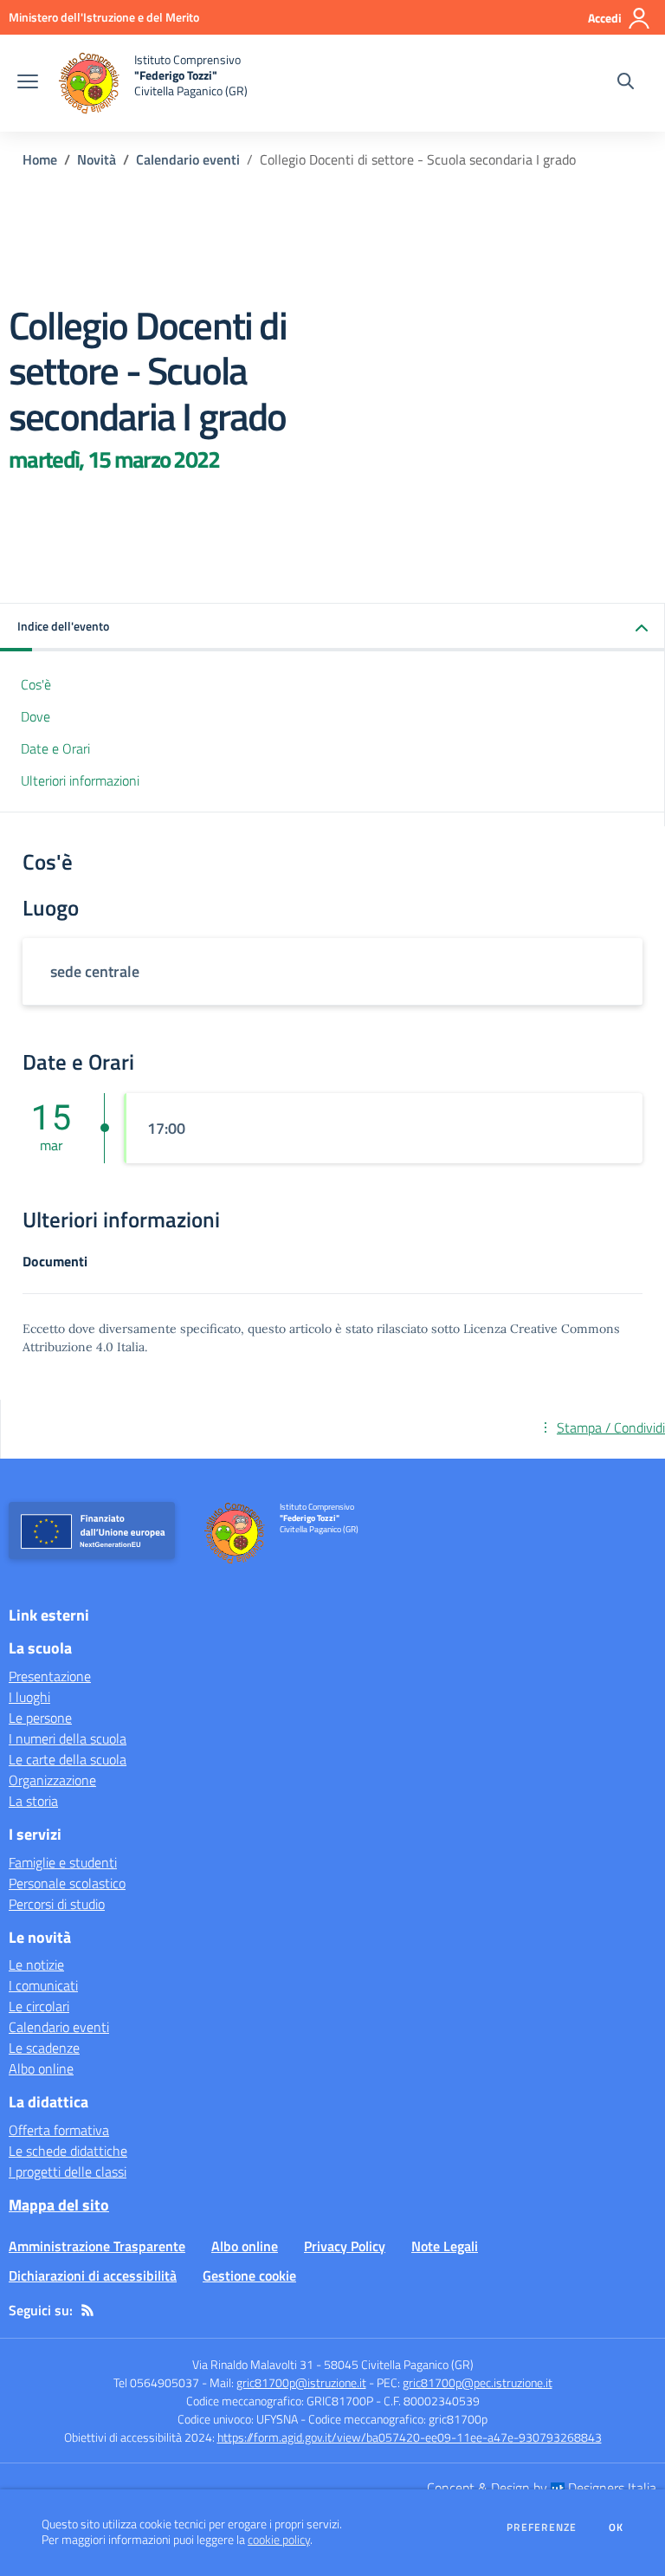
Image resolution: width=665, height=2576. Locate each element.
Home (40, 159)
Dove (36, 716)
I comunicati (43, 1985)
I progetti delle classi (68, 2171)
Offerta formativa (59, 2130)
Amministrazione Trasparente (97, 2246)
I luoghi (29, 1697)
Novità (97, 159)
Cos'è (36, 684)
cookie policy (279, 2540)
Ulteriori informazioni (80, 780)
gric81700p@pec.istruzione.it (478, 2382)
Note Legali (445, 2246)
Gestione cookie (249, 2275)
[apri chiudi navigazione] (28, 83)
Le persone (40, 1718)
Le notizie (36, 1964)
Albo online (41, 2068)
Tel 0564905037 (156, 2382)
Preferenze (542, 2527)
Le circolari (39, 2006)
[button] (332, 628)
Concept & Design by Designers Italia (542, 2488)
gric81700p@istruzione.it (301, 2382)
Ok (617, 2527)
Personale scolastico (67, 1883)
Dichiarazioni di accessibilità (93, 2275)
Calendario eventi (188, 159)
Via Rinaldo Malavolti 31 (253, 2364)
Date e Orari (55, 748)
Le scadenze (44, 2048)
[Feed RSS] (87, 2310)
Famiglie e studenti (63, 1862)
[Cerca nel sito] (626, 83)
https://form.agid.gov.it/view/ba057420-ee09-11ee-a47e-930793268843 (410, 2437)
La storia (33, 1801)
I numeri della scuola (68, 1738)
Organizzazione (52, 1780)
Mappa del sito (59, 2205)
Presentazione (50, 1676)
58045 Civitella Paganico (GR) (399, 2364)
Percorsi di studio (57, 1904)
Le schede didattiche (68, 2151)
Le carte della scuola (68, 1759)
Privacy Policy (345, 2246)
